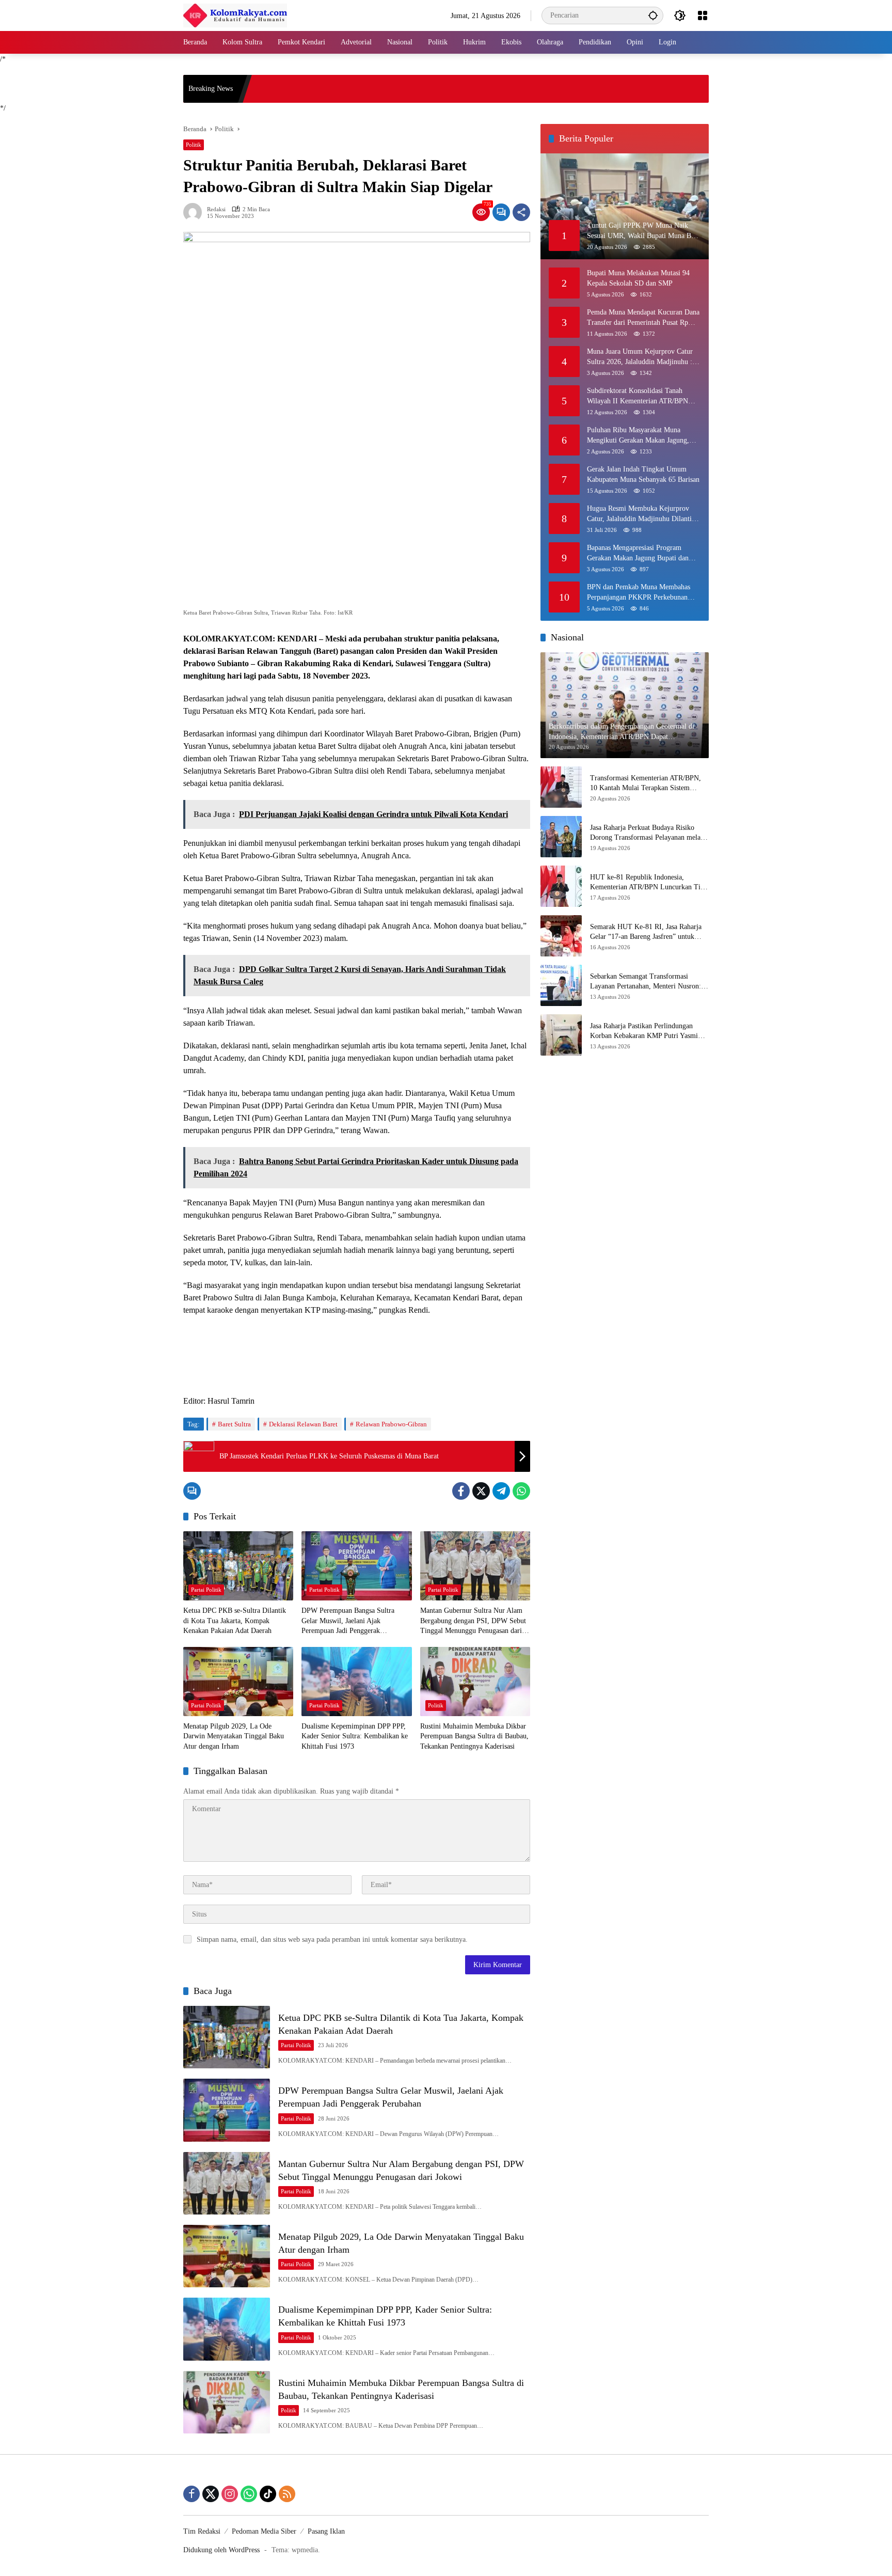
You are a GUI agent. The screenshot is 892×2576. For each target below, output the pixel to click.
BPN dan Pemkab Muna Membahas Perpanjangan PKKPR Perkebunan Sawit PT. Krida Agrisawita (639, 593)
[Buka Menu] (703, 15)
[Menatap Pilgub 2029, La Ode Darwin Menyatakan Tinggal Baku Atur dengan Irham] (238, 1682)
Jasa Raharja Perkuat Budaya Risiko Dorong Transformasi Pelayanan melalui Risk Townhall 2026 (649, 833)
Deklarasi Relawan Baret (303, 1424)
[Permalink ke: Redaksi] (195, 212)
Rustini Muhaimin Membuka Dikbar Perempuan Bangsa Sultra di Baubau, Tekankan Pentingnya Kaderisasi (474, 1736)
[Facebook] (461, 1491)
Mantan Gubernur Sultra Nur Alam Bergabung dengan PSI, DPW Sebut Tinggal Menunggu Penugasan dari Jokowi (473, 1621)
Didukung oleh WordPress (221, 2550)
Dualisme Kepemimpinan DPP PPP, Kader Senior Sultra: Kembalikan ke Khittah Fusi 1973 (355, 1736)
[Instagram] (230, 2494)
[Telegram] (501, 1491)
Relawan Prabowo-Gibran (391, 1424)
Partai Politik (206, 1590)
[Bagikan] (521, 212)
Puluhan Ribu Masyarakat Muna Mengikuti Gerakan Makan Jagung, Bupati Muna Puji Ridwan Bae (638, 436)
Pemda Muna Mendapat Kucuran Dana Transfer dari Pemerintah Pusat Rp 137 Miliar (643, 318)
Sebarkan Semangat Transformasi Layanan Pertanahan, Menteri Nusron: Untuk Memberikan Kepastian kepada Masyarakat (646, 982)
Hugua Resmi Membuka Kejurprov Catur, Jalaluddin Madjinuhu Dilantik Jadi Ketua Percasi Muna (641, 514)
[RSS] (287, 2494)
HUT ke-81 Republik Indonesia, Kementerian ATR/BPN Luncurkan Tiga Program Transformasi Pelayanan (649, 883)
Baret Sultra (234, 1424)
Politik (194, 145)
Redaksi (216, 209)
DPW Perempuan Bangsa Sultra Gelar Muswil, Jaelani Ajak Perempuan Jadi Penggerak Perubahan (348, 1621)
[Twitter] (481, 1491)
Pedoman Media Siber (264, 2531)
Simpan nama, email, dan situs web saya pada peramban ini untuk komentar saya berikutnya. (332, 1939)
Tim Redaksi (202, 2531)
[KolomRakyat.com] (235, 15)
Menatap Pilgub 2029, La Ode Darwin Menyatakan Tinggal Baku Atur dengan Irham (234, 1736)
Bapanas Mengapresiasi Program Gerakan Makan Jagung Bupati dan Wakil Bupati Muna (638, 553)
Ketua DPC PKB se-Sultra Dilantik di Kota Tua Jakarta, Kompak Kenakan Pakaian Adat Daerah (235, 1621)
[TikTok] (268, 2494)
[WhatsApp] (521, 1491)
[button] (653, 15)
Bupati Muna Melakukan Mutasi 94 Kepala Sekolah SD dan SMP (638, 278)
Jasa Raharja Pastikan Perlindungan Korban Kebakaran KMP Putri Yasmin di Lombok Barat (646, 1032)
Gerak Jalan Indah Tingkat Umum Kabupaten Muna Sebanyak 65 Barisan (643, 474)
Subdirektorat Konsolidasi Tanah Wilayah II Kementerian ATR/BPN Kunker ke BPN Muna (638, 396)
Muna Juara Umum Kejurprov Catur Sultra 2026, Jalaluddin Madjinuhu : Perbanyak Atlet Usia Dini (640, 357)
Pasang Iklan (326, 2531)
